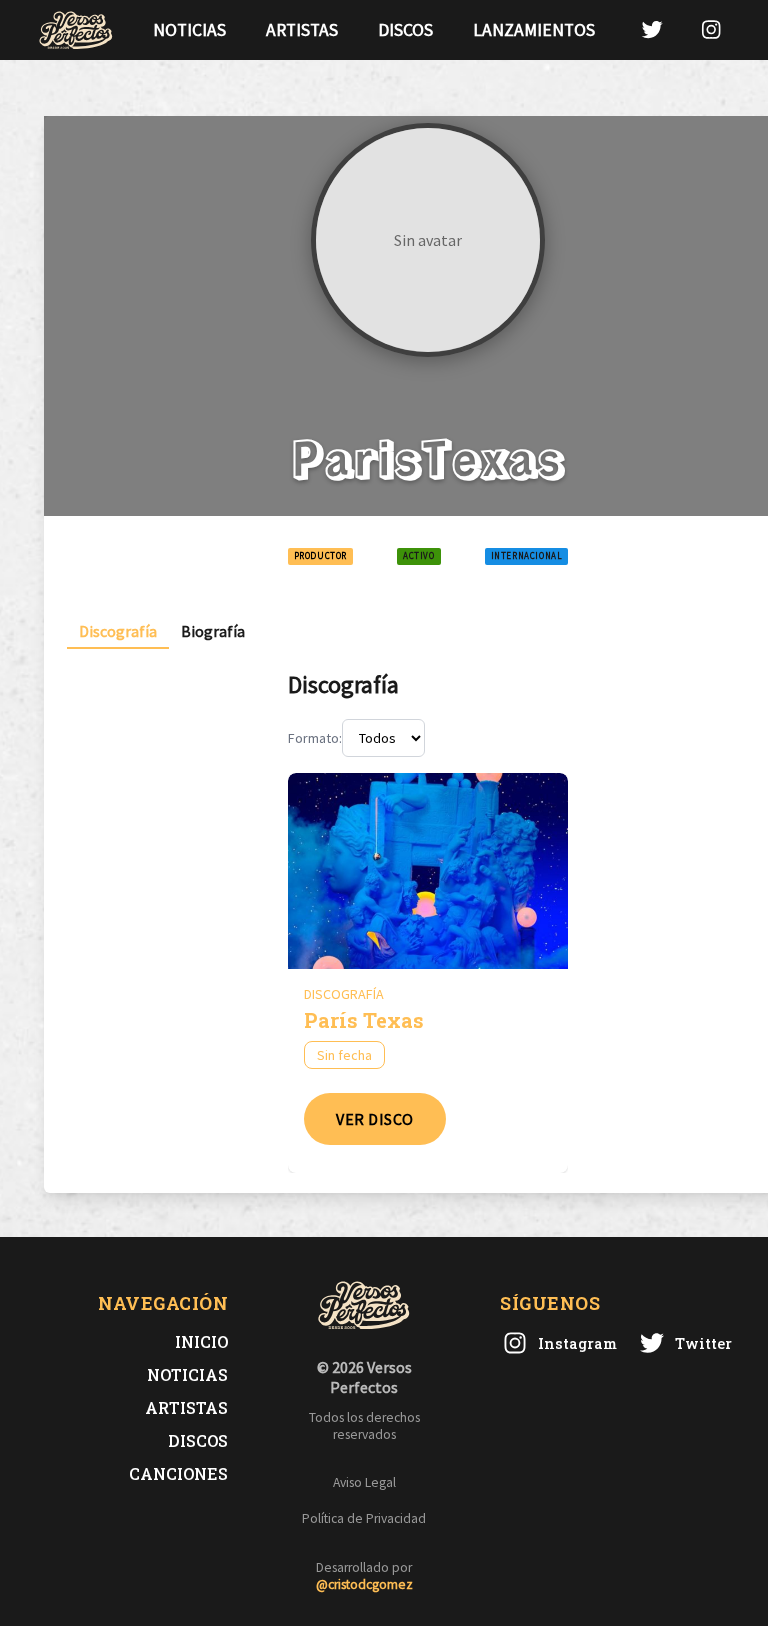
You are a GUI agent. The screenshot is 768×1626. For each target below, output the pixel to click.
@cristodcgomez (364, 1584)
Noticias (189, 30)
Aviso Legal (364, 1482)
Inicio (201, 1341)
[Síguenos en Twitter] (652, 29)
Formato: (315, 738)
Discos (405, 30)
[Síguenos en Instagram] (711, 29)
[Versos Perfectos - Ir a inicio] (76, 30)
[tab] (118, 631)
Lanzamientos (534, 30)
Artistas (302, 30)
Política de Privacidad (364, 1518)
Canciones (178, 1473)
